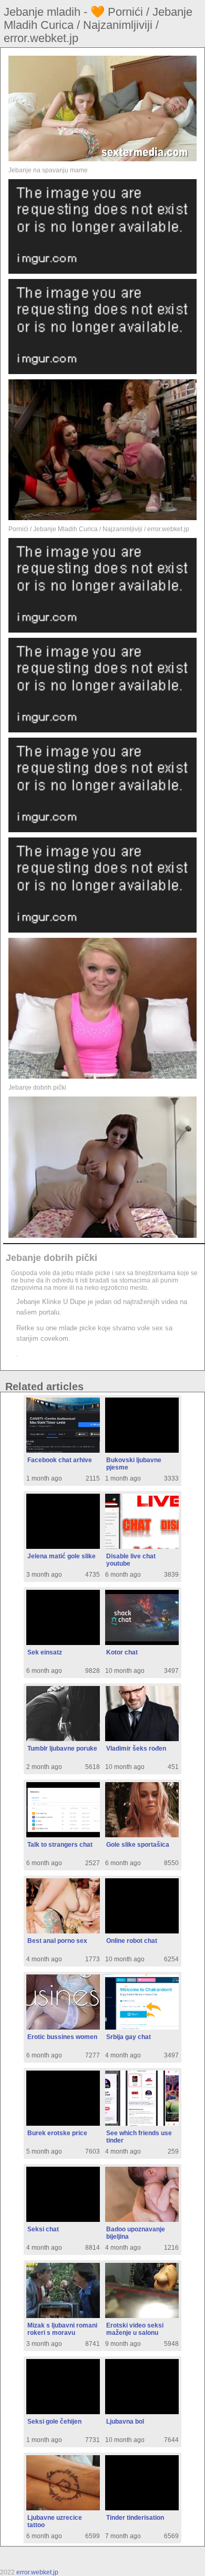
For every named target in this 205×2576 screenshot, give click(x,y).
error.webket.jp (37, 2572)
